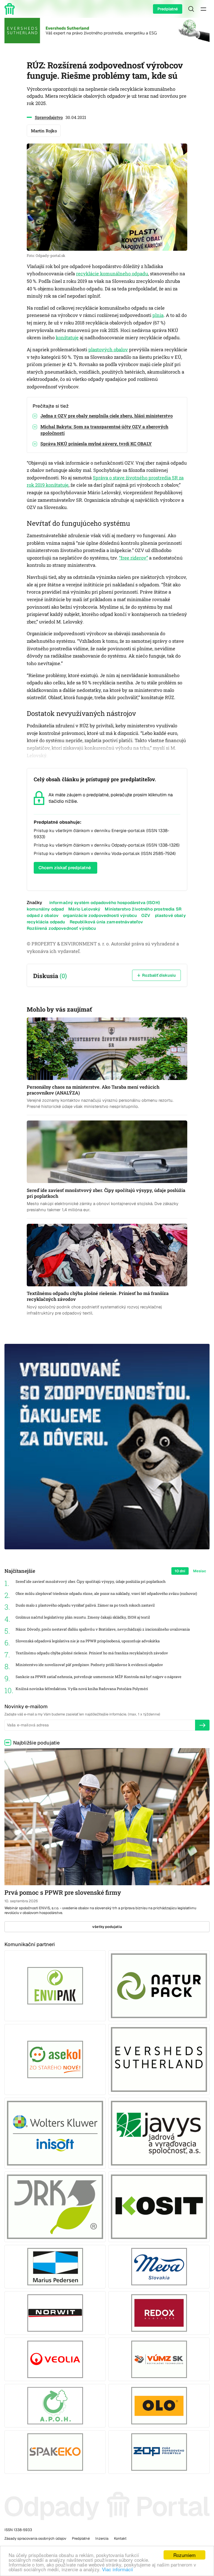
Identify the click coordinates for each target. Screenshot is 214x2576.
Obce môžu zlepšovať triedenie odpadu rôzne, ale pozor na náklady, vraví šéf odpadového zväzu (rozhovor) (106, 1594)
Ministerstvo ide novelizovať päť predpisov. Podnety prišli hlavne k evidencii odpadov (89, 1665)
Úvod (11, 9)
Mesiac (200, 1571)
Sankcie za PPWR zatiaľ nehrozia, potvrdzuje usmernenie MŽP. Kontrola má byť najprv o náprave (99, 1677)
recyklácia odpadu (46, 922)
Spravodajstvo (49, 117)
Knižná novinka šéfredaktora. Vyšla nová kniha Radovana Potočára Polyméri (82, 1689)
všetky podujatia (107, 1927)
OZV (146, 915)
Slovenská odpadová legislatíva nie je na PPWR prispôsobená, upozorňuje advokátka (88, 1641)
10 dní (180, 1571)
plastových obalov (108, 350)
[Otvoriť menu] (203, 9)
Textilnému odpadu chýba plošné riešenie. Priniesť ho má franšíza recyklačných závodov (92, 1653)
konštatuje (67, 338)
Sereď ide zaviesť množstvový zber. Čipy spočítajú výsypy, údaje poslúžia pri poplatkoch (91, 1582)
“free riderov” (133, 558)
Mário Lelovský (84, 909)
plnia (158, 315)
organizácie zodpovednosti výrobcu (100, 915)
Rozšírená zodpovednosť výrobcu (61, 928)
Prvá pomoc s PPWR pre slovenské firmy (63, 1892)
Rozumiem (184, 2555)
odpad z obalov (43, 915)
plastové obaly (170, 915)
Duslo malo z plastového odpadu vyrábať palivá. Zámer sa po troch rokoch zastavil (85, 1605)
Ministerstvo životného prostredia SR (143, 909)
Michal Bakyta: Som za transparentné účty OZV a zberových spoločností (104, 430)
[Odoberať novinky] (202, 1725)
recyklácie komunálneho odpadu (112, 274)
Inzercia (102, 2538)
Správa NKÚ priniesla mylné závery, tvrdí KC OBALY (96, 444)
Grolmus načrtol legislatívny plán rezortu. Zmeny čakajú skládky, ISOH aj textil (83, 1617)
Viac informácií (118, 2569)
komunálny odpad (45, 909)
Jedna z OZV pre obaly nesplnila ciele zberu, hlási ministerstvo (107, 416)
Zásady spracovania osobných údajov (35, 2538)
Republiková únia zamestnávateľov (106, 922)
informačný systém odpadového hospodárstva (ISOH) (105, 903)
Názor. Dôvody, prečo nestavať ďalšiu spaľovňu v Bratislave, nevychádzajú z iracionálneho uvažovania (103, 1629)
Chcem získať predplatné (65, 868)
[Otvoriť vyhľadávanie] (191, 9)
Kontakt (120, 2538)
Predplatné (168, 9)
